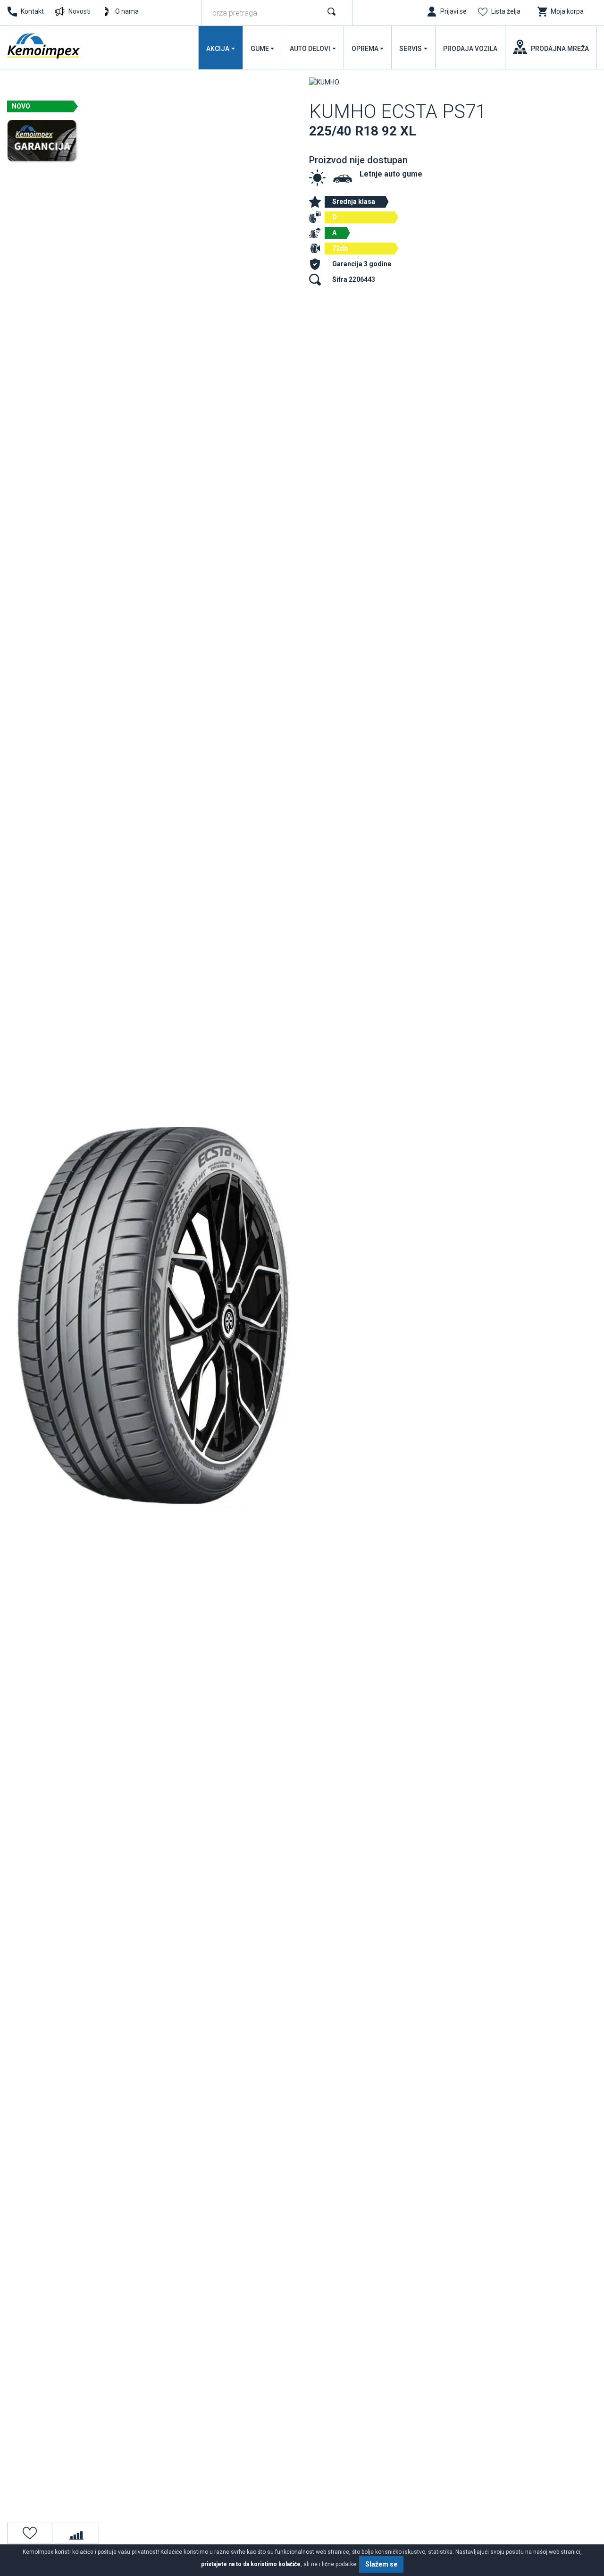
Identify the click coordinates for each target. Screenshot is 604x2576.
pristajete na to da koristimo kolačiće (251, 2564)
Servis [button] (411, 49)
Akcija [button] (218, 49)
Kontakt (32, 11)
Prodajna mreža (560, 49)
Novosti (80, 11)
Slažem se (381, 2564)
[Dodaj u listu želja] (30, 2533)
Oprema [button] (365, 49)
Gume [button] (260, 49)
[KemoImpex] (44, 46)
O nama (127, 11)
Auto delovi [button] (310, 49)
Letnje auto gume (391, 174)
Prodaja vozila (470, 49)
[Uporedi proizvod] (76, 2533)
